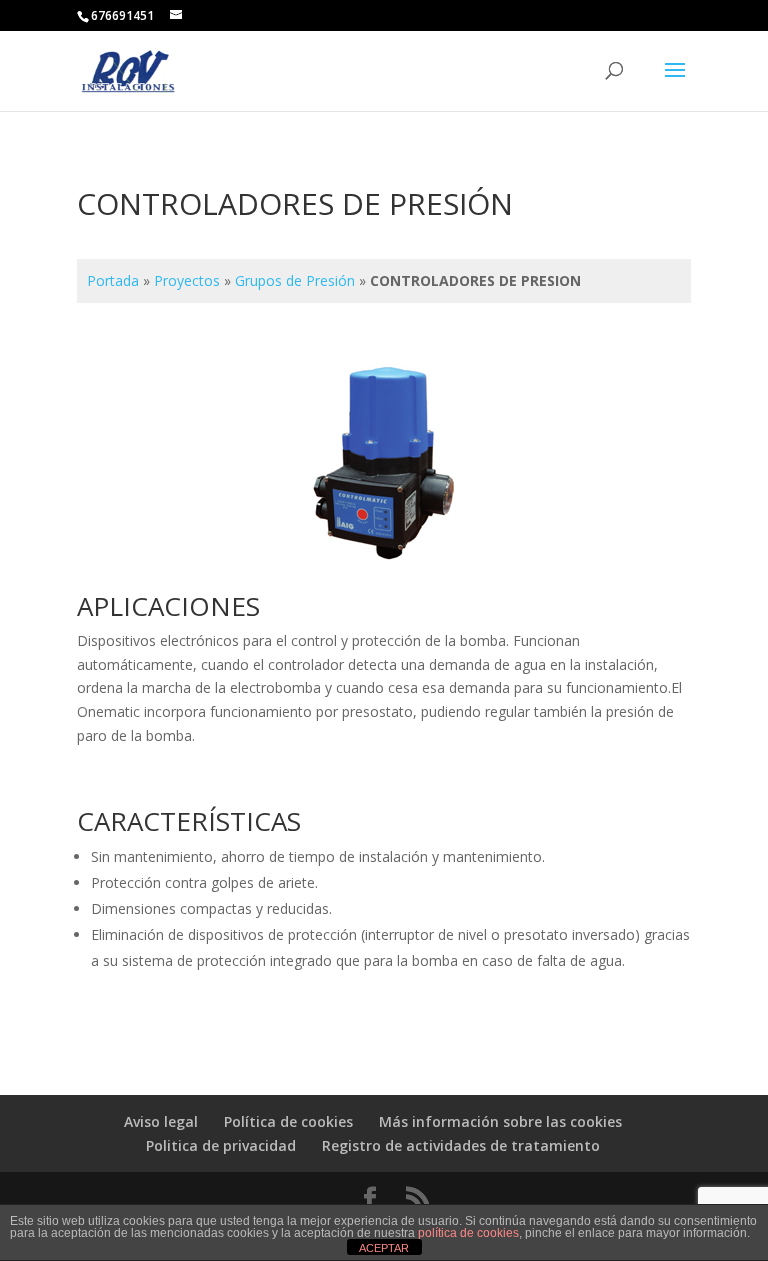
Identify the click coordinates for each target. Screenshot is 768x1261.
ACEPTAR (384, 1248)
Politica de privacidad (221, 1145)
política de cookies (468, 1233)
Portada (113, 280)
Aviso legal (161, 1121)
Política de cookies (288, 1121)
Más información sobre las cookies (500, 1121)
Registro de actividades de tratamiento (461, 1145)
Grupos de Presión (295, 280)
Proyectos (187, 280)
